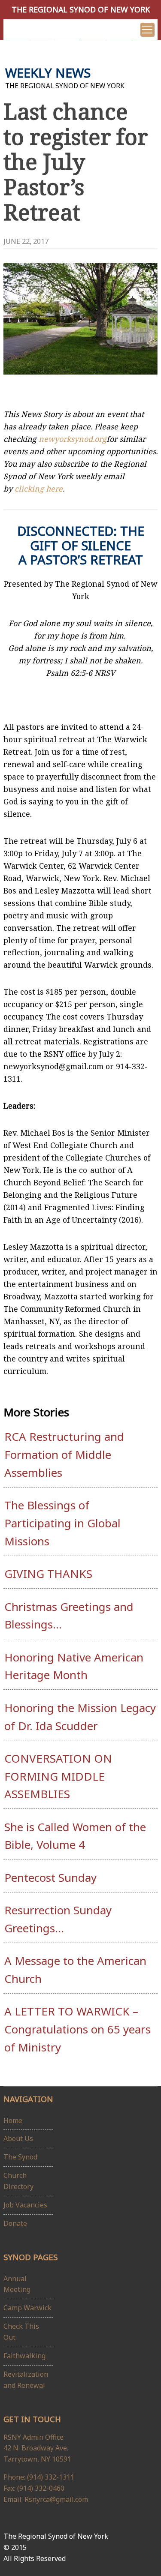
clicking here (39, 489)
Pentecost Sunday (50, 1877)
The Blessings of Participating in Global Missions (62, 1523)
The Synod (20, 2157)
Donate (15, 2223)
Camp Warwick (27, 2308)
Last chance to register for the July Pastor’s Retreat (76, 162)
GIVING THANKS (48, 1574)
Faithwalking (24, 2356)
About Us (18, 2138)
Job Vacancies (25, 2205)
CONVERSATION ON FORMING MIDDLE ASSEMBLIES (58, 1776)
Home (13, 2120)
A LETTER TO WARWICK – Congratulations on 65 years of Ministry (77, 2029)
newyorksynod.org (73, 439)
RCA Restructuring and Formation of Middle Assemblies (64, 1454)
